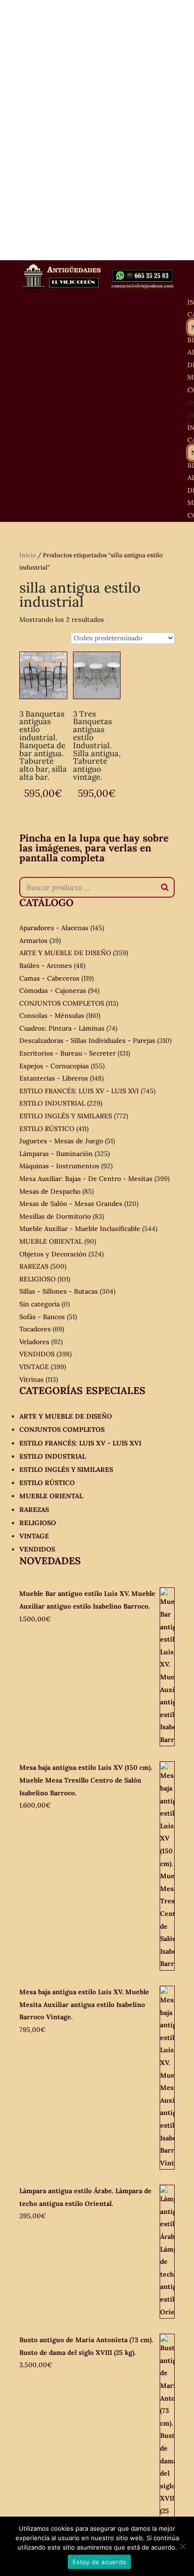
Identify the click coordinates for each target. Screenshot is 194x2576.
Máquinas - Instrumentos (59, 1166)
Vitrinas (32, 1379)
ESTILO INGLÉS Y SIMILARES (66, 1116)
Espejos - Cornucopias (54, 1066)
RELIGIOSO (37, 1279)
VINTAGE (34, 1367)
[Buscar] (165, 887)
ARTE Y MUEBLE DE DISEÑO (65, 953)
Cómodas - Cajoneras (53, 991)
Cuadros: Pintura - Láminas (62, 1028)
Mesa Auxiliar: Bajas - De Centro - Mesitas (86, 1179)
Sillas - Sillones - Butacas (59, 1291)
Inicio (28, 555)
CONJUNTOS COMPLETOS (62, 1003)
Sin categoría (40, 1304)
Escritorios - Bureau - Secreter (68, 1053)
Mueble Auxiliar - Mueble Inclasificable (80, 1229)
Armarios (33, 941)
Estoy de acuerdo (99, 2562)
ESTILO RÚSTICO (47, 1129)
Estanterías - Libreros (54, 1078)
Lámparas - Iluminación (56, 1154)
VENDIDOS (37, 1354)
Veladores (34, 1342)
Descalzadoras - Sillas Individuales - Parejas (87, 1040)
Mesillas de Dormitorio (55, 1216)
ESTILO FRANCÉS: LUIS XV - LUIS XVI (79, 1091)
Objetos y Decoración (53, 1254)
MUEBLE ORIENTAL (51, 1241)
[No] (182, 2546)
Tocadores (35, 1329)
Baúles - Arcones (46, 966)
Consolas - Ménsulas (52, 1016)
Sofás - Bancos (42, 1317)
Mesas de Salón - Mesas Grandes (71, 1204)
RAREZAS (34, 1266)
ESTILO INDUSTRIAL (52, 1103)
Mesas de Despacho (50, 1191)
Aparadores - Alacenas (54, 928)
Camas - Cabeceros (49, 978)
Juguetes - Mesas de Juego (61, 1141)
